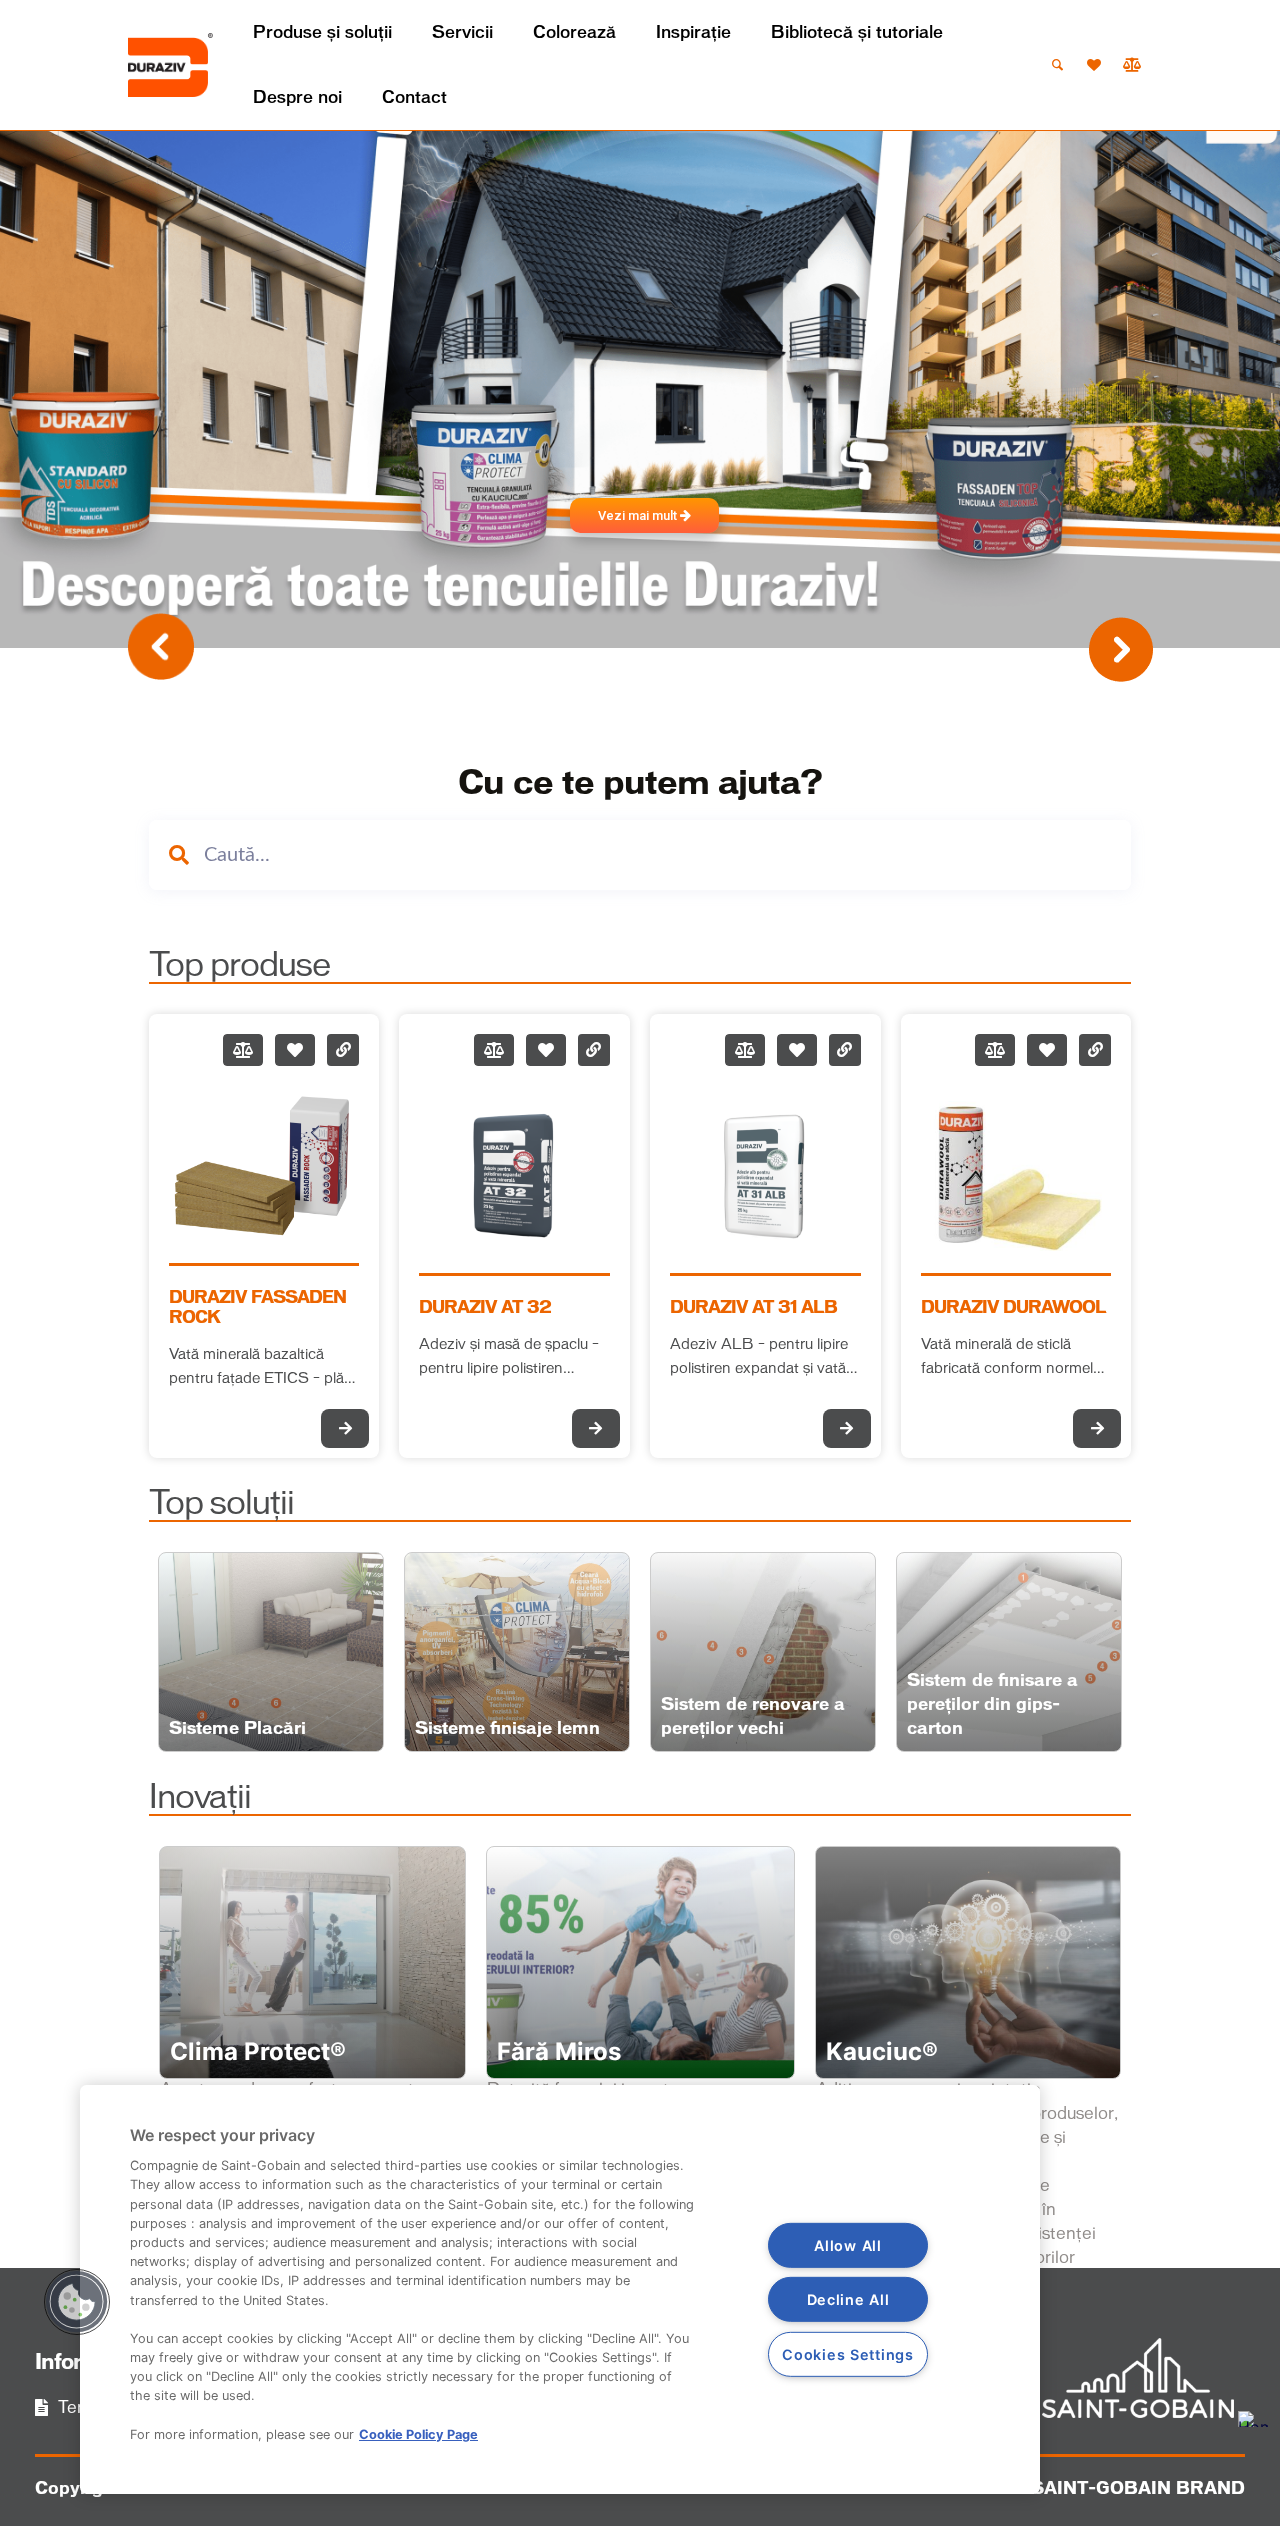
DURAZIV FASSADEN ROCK (257, 1308)
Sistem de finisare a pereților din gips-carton (992, 1705)
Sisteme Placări (237, 1729)
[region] (560, 2289)
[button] (77, 2302)
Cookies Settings (848, 2354)
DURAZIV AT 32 (485, 1308)
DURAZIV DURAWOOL (1013, 1308)
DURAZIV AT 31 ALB (753, 1308)
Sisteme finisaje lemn (507, 1729)
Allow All (847, 2245)
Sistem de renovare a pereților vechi (753, 1717)
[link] (170, 65)
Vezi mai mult (639, 515)
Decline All (848, 2299)
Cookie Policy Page (418, 2434)
